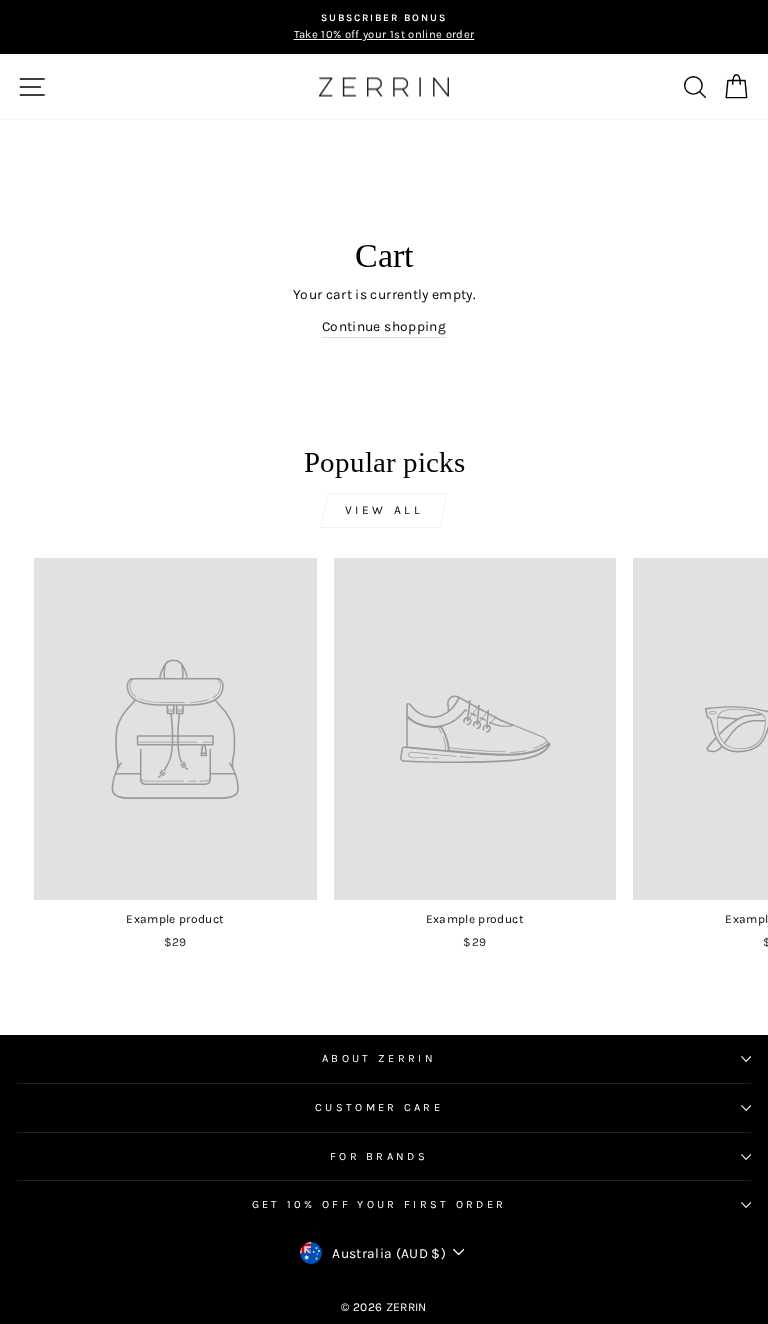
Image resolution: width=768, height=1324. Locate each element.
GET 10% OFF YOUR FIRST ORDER (379, 1204)
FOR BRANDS (379, 1156)
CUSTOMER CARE (379, 1107)
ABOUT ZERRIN (379, 1058)
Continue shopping (384, 326)
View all (384, 510)
